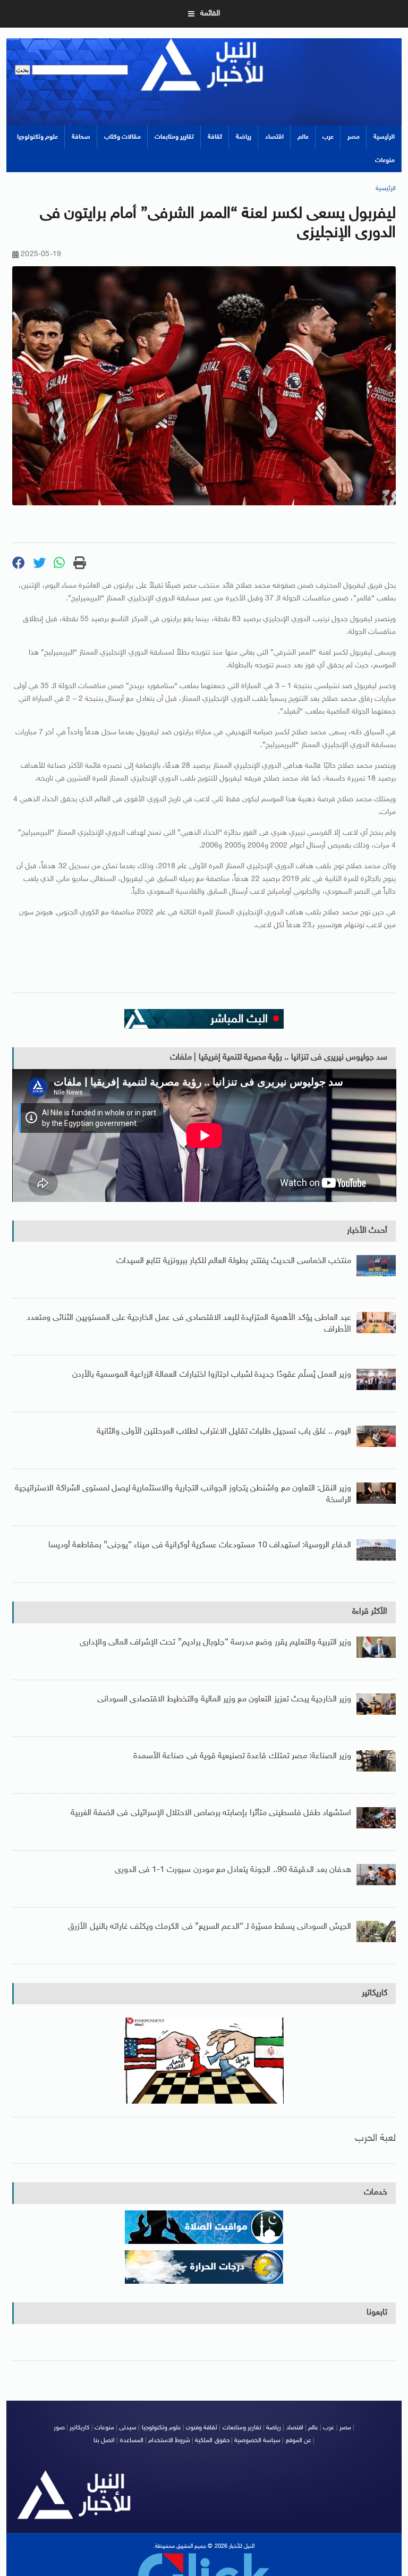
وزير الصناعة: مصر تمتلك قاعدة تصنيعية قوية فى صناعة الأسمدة (242, 1756)
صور (59, 2428)
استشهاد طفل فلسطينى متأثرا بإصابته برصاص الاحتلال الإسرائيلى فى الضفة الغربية (211, 1813)
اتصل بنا (104, 2441)
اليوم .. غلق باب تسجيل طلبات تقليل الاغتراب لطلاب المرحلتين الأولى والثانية (224, 1432)
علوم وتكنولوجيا (37, 137)
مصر (354, 137)
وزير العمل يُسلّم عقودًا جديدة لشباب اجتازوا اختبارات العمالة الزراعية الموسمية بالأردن (212, 1375)
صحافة (81, 137)
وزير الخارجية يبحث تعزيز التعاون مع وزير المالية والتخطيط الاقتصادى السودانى (224, 1700)
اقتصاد (274, 137)
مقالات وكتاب (122, 137)
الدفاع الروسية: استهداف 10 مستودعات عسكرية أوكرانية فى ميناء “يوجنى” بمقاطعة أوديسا (200, 1545)
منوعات (385, 160)
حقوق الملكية (212, 2441)
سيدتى (128, 2428)
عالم (303, 137)
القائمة (210, 14)
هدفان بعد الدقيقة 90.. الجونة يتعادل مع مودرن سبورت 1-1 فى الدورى (233, 1870)
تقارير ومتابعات (174, 137)
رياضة (244, 137)
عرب (328, 137)
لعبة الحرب (375, 2138)
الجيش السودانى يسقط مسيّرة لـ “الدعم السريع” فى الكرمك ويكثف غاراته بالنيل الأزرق (210, 1927)
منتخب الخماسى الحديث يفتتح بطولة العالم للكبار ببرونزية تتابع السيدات (234, 1261)
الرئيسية (384, 137)
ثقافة (215, 137)
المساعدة (132, 2441)
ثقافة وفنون (202, 2428)
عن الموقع (299, 2441)
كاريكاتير (375, 1993)
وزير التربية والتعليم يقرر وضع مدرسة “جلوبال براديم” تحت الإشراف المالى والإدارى (216, 1643)
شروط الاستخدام (169, 2441)
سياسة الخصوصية (257, 2441)
